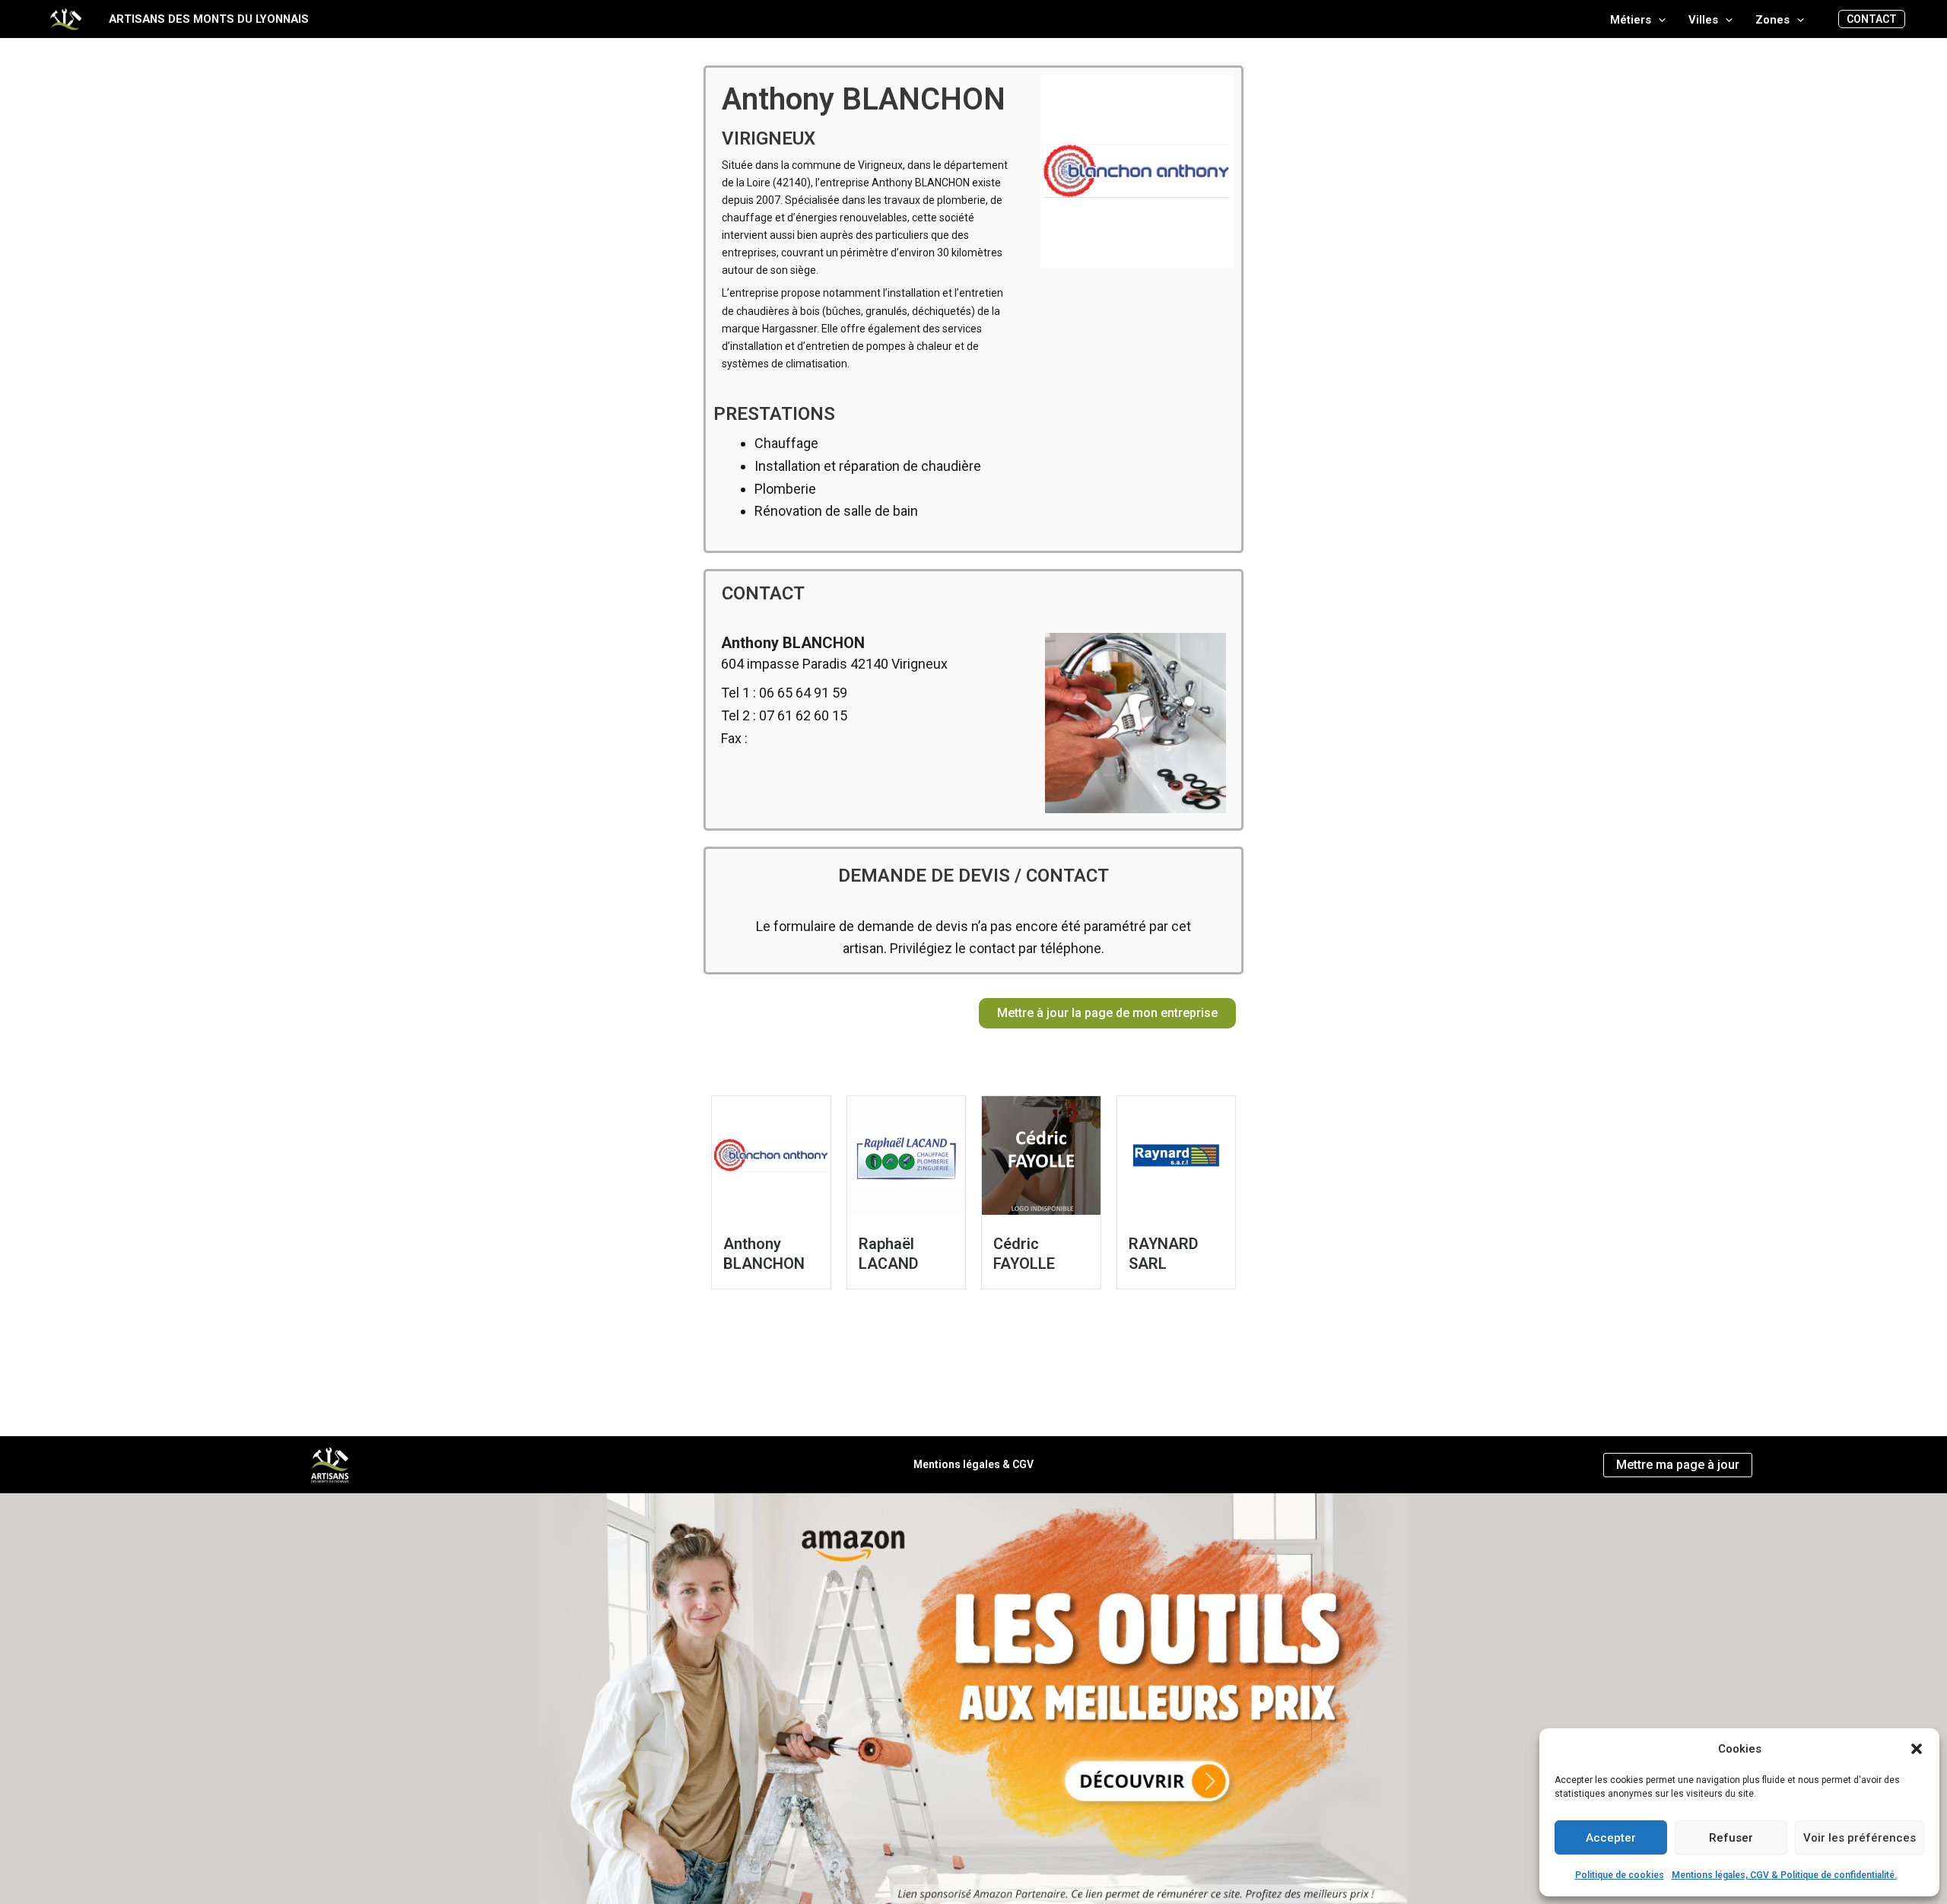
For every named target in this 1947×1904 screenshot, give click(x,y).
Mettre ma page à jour (1678, 1465)
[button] (1917, 1749)
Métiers (1631, 20)
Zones (1772, 20)
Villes (1703, 20)
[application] (1658, 20)
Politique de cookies (1620, 1875)
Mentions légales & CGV (973, 1464)
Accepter (1611, 1838)
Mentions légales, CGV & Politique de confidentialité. (1784, 1875)
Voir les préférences (1860, 1838)
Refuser (1731, 1838)
